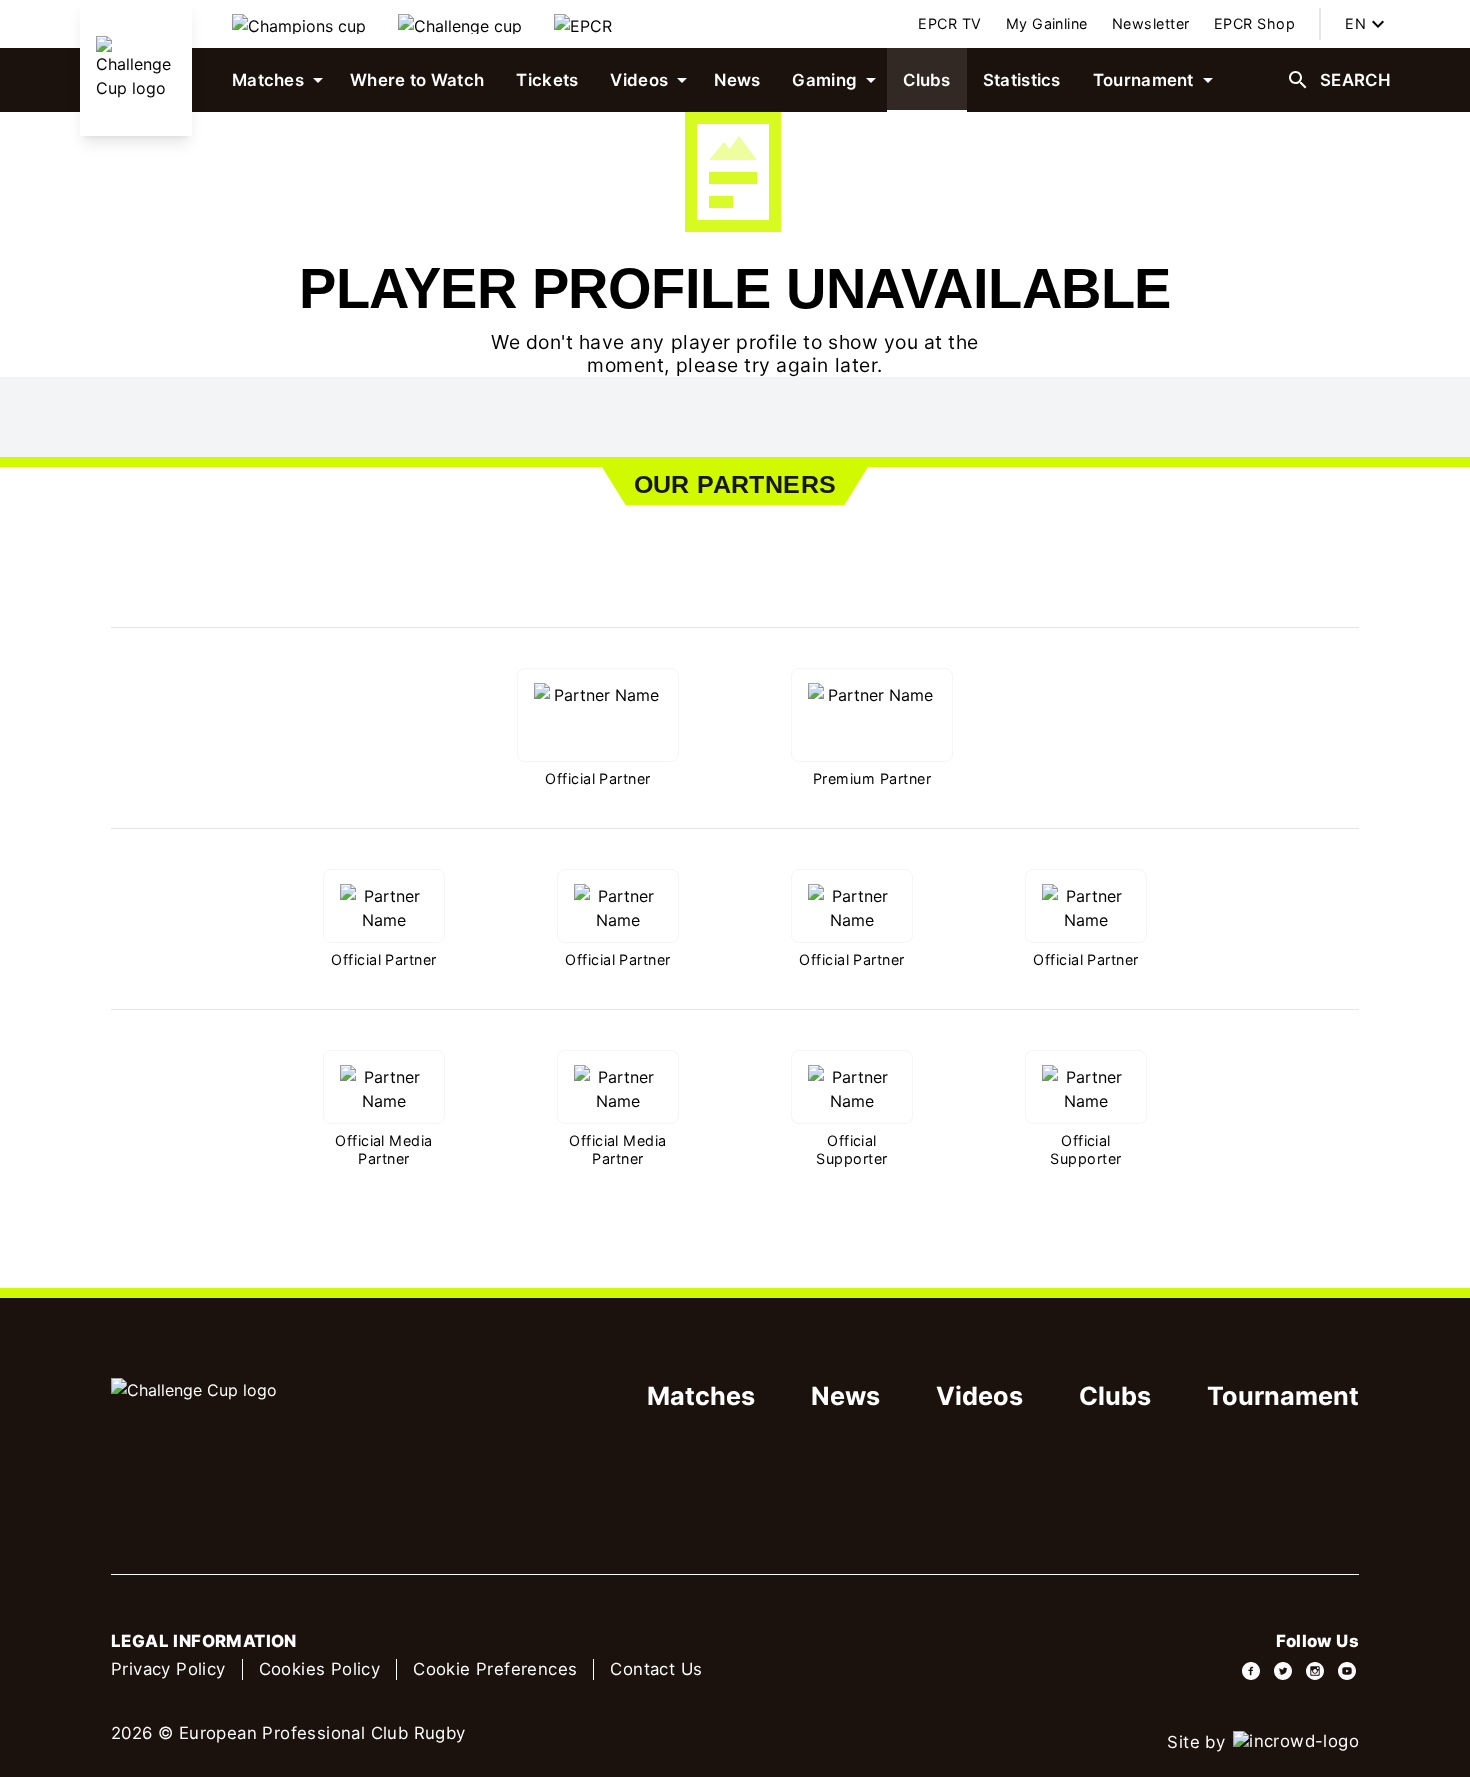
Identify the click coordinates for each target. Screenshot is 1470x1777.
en (1355, 23)
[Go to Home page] (136, 68)
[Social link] (1251, 1671)
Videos (979, 1396)
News (845, 1396)
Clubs (1115, 1396)
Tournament (1283, 1396)
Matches (701, 1396)
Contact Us (656, 1669)
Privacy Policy (168, 1669)
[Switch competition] (299, 24)
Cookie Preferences (495, 1669)
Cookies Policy (320, 1669)
